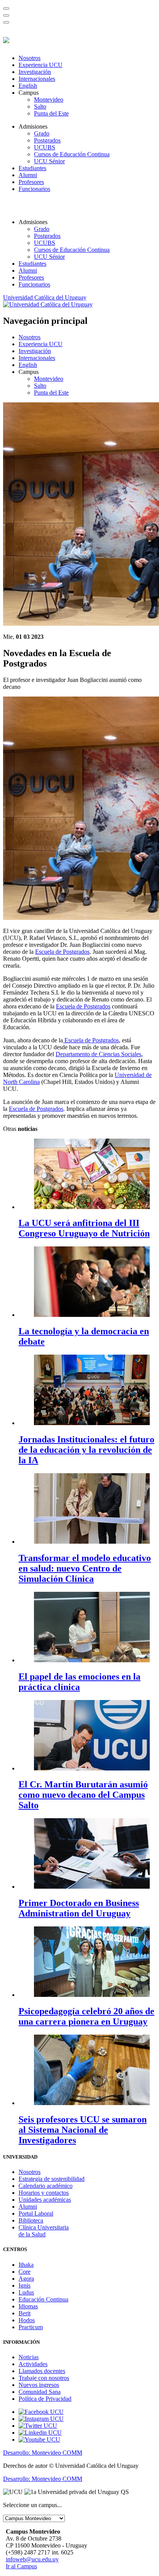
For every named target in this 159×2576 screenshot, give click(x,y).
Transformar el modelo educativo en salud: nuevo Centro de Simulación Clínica (85, 1568)
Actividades (33, 2364)
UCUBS (45, 147)
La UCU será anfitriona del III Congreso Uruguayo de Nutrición (84, 1228)
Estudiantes (32, 168)
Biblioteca (31, 2220)
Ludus (26, 2292)
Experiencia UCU (41, 65)
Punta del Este (51, 113)
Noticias (29, 2357)
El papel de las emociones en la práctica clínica (79, 1682)
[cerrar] (6, 22)
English (28, 86)
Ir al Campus (21, 2566)
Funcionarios (34, 189)
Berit (25, 2313)
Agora (26, 2279)
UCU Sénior (49, 161)
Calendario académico (46, 2186)
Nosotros (30, 58)
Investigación (35, 72)
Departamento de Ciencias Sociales (98, 1054)
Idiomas (28, 2306)
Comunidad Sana (40, 2392)
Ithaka (26, 2265)
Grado (42, 133)
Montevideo (49, 100)
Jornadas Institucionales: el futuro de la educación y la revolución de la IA (86, 1450)
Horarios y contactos (44, 2193)
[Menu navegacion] (6, 15)
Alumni (28, 175)
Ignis (25, 2285)
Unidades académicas (45, 2200)
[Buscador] (6, 8)
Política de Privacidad (45, 2399)
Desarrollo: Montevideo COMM (43, 2453)
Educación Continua (43, 2299)
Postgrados (47, 140)
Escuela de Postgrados (62, 952)
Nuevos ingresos (39, 2385)
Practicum (31, 2327)
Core (25, 2272)
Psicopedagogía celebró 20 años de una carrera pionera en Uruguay (86, 2016)
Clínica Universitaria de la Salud (44, 2231)
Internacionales (37, 79)
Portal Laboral (36, 2213)
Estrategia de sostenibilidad (52, 2179)
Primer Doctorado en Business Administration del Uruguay (79, 1908)
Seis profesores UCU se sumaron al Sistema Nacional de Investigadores (83, 2130)
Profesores (31, 182)
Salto (40, 106)
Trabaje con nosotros (44, 2378)
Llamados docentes (42, 2371)
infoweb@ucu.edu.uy (32, 2559)
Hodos (27, 2320)
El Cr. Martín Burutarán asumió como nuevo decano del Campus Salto (83, 1795)
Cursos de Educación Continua (72, 154)
